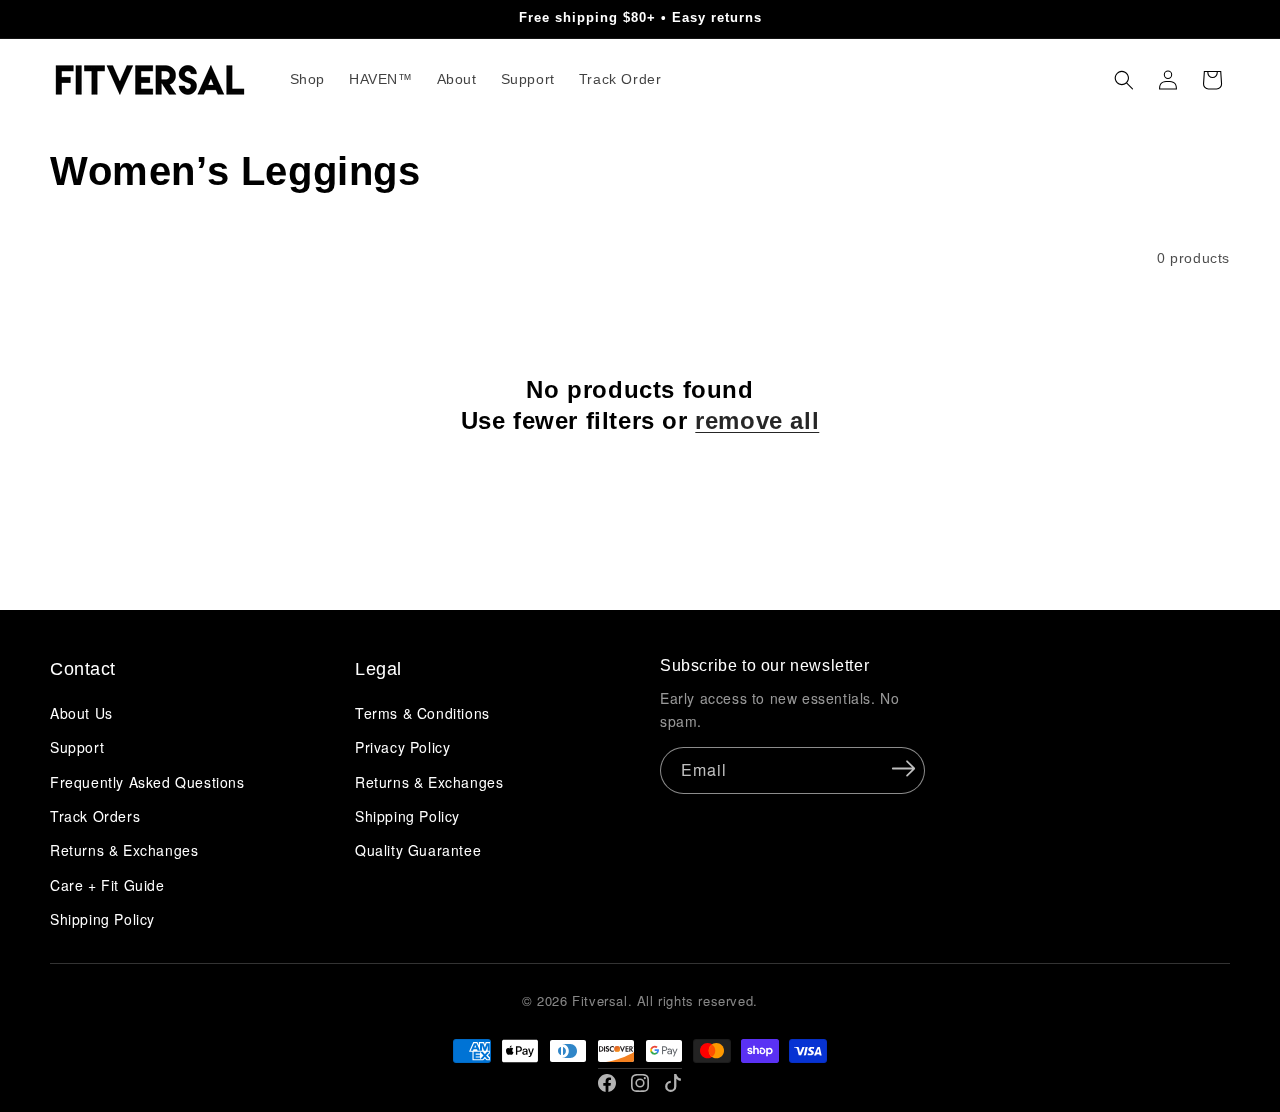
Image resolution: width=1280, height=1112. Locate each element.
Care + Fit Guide (107, 885)
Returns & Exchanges (124, 850)
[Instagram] (640, 1083)
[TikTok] (673, 1083)
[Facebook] (607, 1083)
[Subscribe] (903, 769)
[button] (1124, 80)
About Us (81, 713)
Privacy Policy (402, 747)
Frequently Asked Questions (147, 782)
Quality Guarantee (418, 850)
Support (77, 747)
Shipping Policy (102, 919)
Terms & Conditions (422, 713)
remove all (757, 420)
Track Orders (95, 816)
